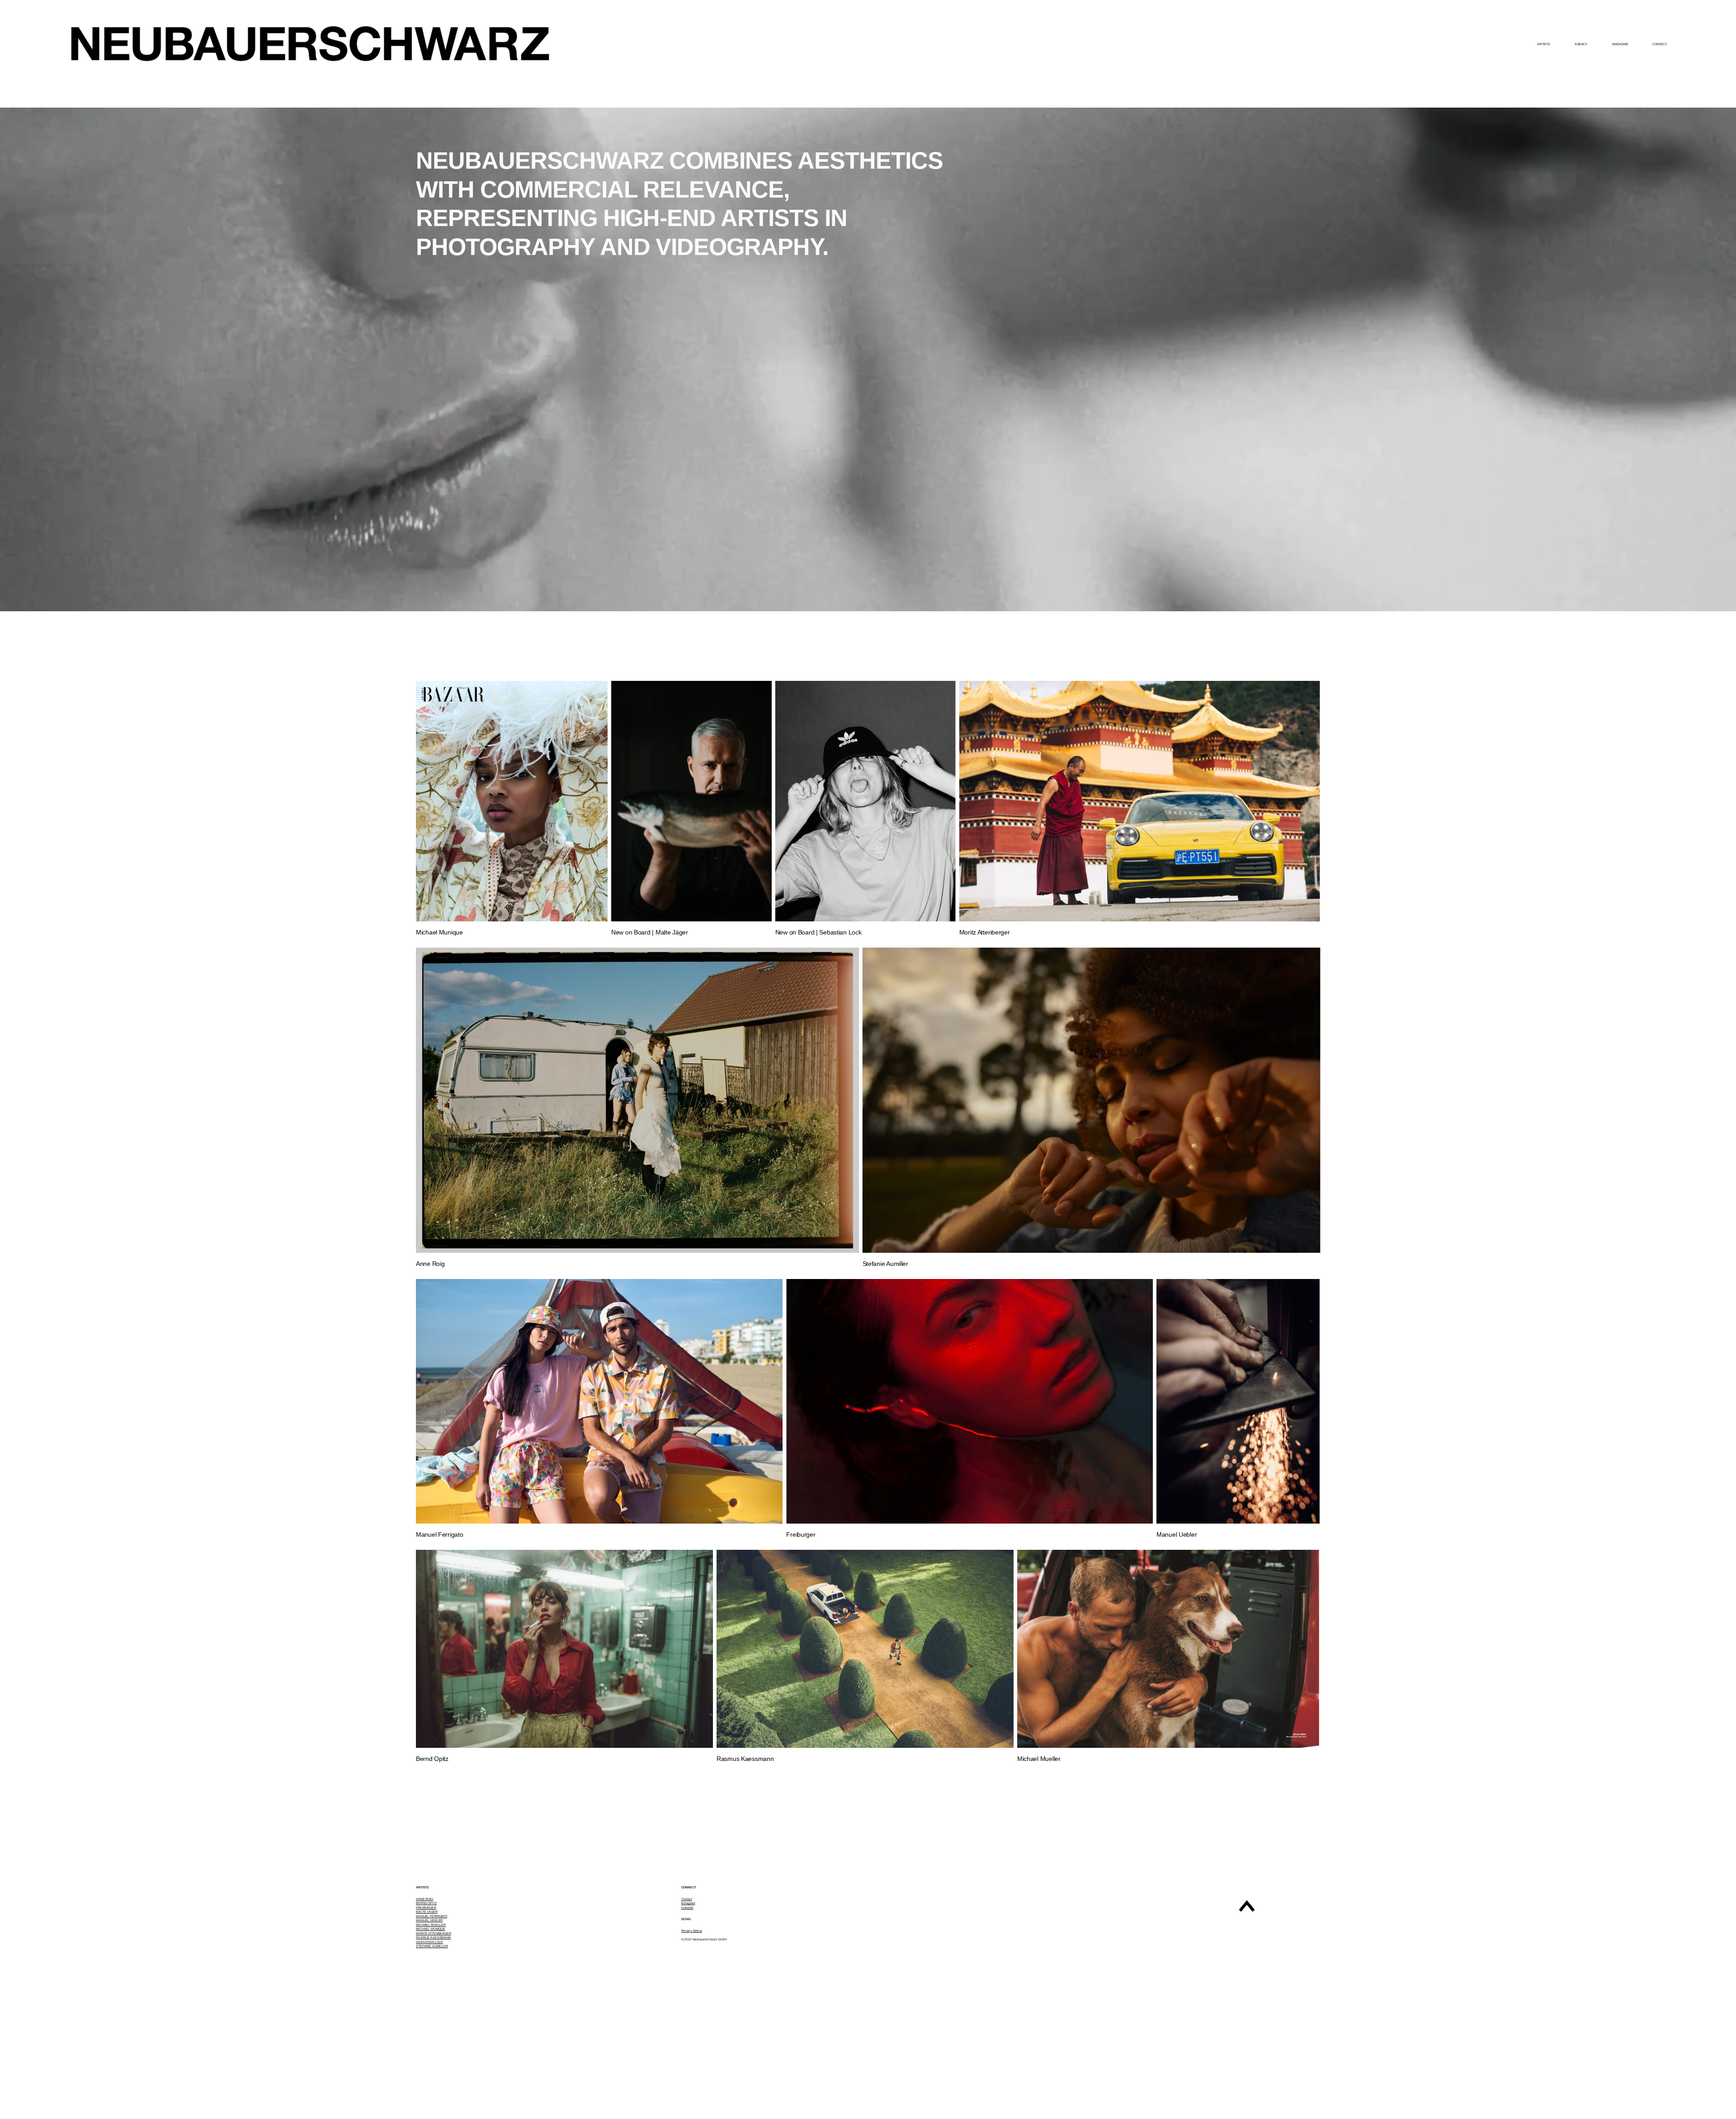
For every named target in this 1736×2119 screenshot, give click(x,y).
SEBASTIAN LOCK (429, 1942)
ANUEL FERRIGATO (433, 1916)
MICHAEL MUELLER (431, 1925)
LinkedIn (687, 1908)
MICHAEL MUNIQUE (431, 1929)
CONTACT (1659, 44)
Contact (687, 1899)
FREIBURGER (426, 1908)
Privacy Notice (692, 1931)
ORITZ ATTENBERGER (435, 1933)
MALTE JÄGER (427, 1912)
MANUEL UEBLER (429, 1920)
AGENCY (1581, 44)
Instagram (688, 1903)
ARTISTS (1544, 44)
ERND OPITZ (427, 1903)
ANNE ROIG (425, 1899)
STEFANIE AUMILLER (432, 1946)
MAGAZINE (1620, 44)
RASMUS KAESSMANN (433, 1937)
